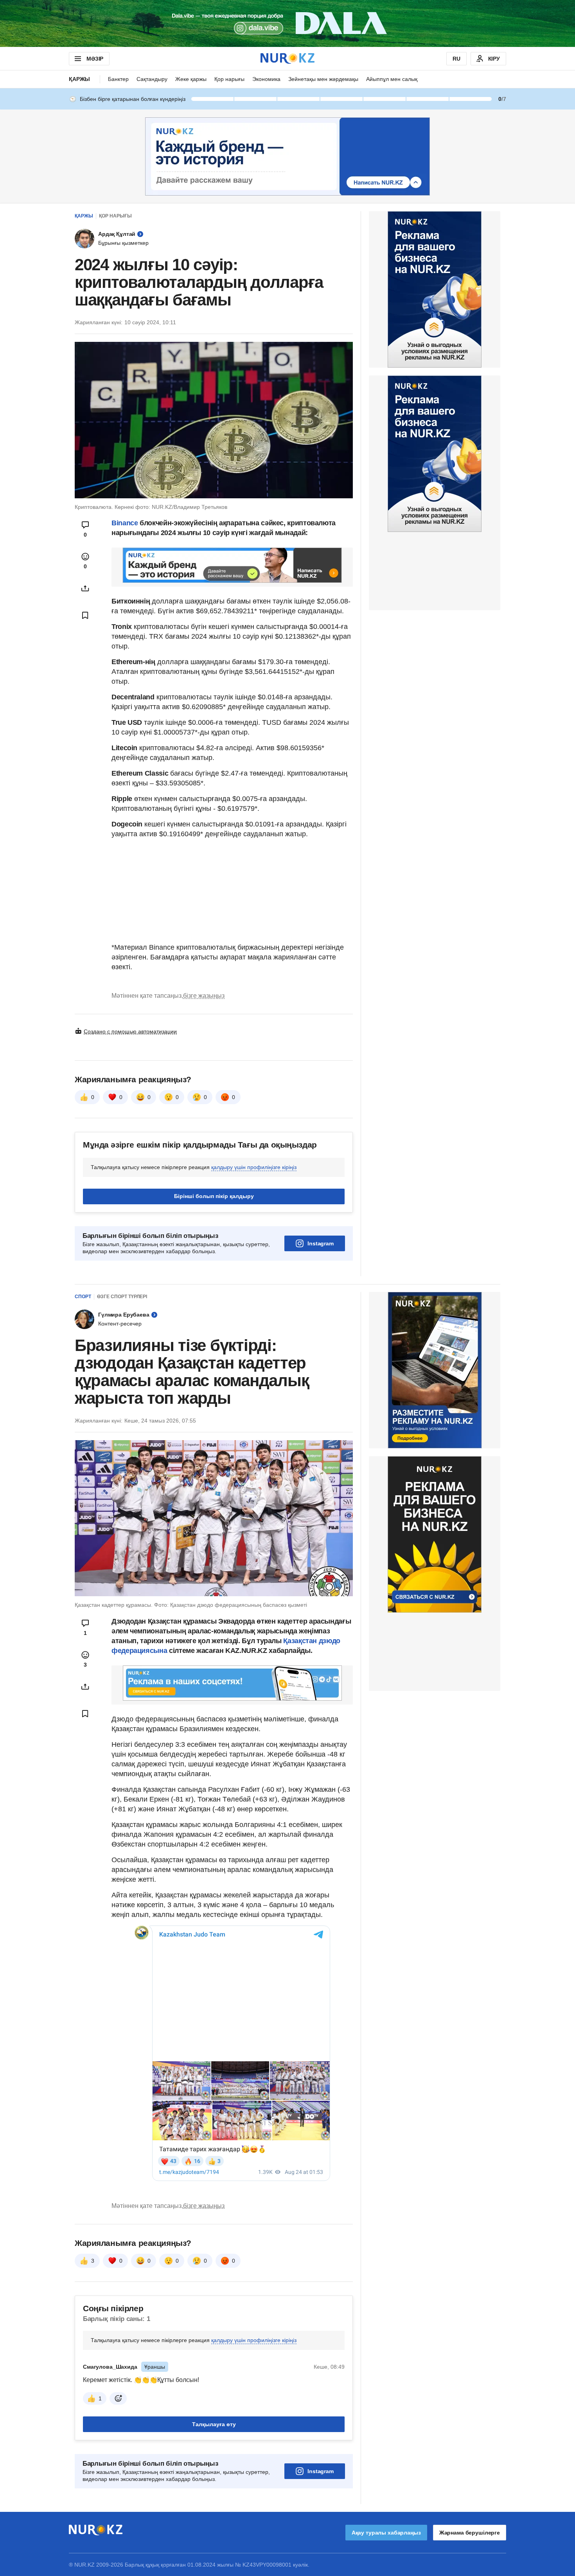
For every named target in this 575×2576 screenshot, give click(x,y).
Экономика (266, 79)
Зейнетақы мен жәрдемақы (323, 79)
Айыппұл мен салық (392, 79)
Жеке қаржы (191, 79)
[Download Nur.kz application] (287, 23)
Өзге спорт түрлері (122, 1297)
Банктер (118, 79)
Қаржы (79, 79)
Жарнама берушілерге (470, 2533)
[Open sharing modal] (85, 588)
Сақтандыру (152, 79)
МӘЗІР (95, 59)
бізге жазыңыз (204, 996)
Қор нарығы (229, 79)
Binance (125, 523)
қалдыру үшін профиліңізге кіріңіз (254, 1167)
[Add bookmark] (85, 615)
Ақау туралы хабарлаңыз (386, 2533)
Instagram (321, 1243)
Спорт (83, 1297)
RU (456, 59)
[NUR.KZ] (287, 58)
